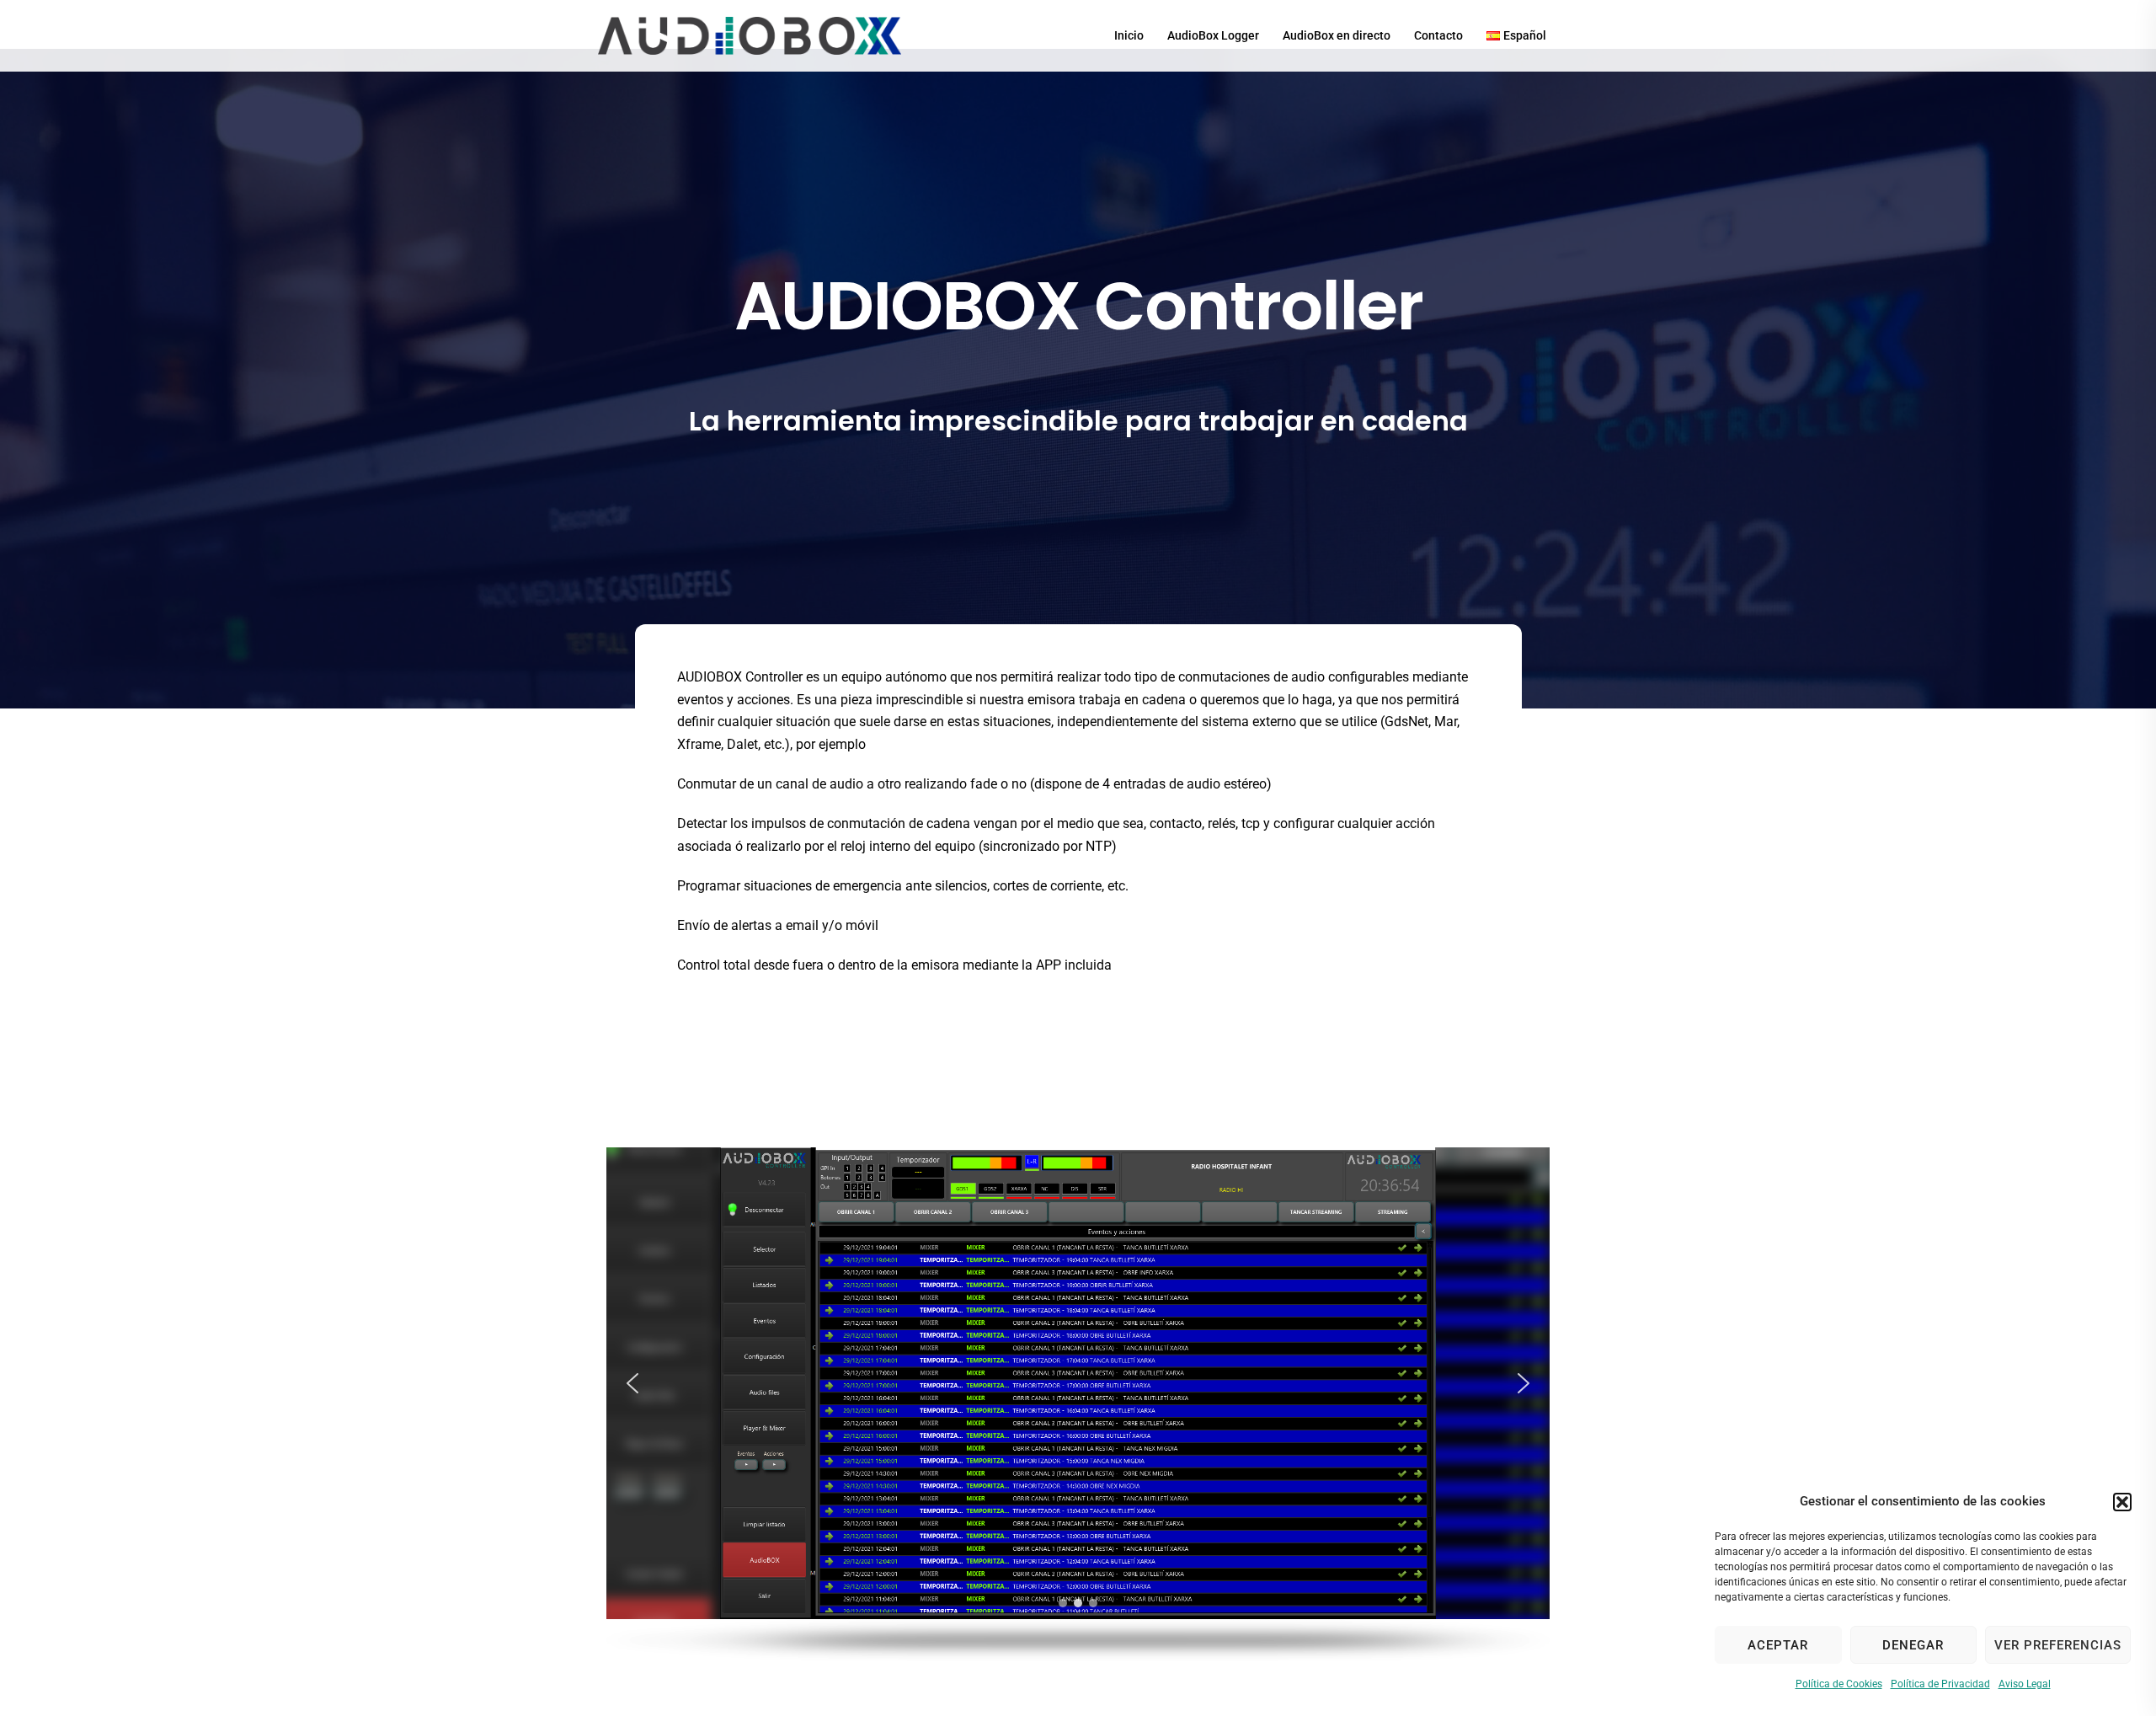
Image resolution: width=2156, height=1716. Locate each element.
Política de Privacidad (1940, 1684)
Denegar (1913, 1645)
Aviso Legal (2025, 1684)
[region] (1078, 1404)
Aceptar (1778, 1645)
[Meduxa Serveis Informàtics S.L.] (750, 35)
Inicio (1129, 35)
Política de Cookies (1839, 1684)
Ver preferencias (2058, 1645)
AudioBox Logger (1213, 35)
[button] (2122, 1502)
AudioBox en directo (1337, 35)
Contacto (1438, 35)
